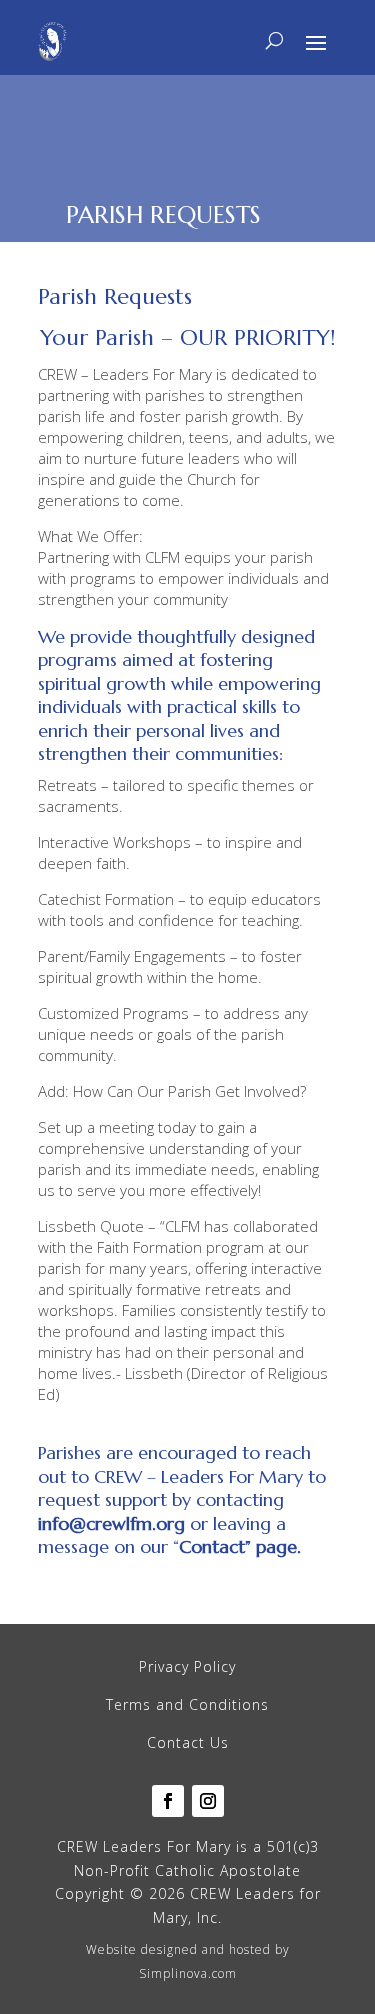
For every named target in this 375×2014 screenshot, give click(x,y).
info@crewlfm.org (111, 1523)
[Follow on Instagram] (208, 1801)
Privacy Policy (187, 1666)
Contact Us (188, 1742)
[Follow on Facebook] (168, 1801)
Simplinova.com (188, 1973)
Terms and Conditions (187, 1704)
